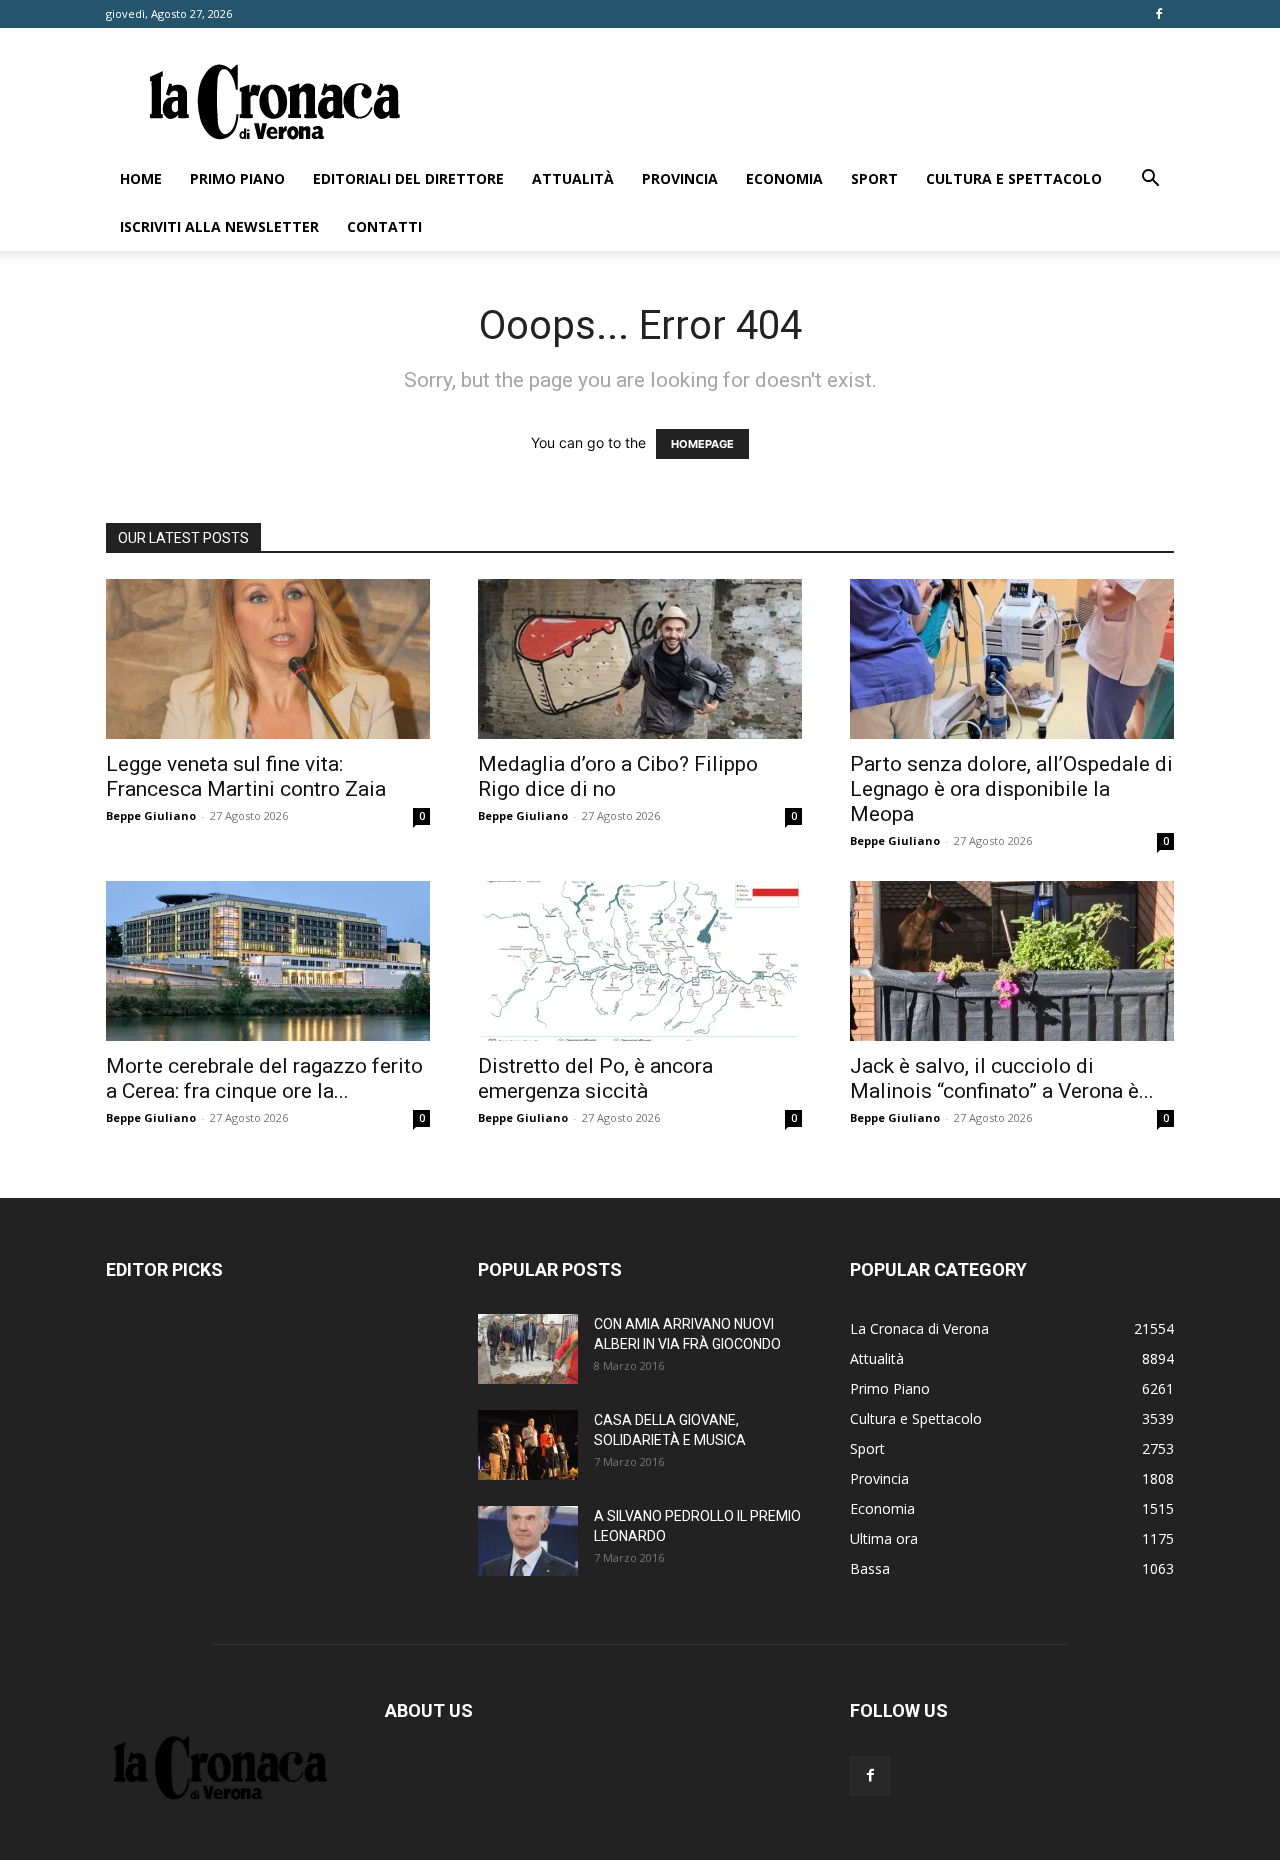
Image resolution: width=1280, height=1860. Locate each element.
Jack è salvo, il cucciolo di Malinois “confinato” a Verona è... (1002, 1078)
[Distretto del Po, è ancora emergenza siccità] (640, 961)
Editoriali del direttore (408, 178)
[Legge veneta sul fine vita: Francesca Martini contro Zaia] (268, 659)
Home (141, 178)
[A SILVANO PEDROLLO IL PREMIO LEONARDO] (528, 1541)
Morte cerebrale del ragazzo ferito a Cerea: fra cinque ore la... (264, 1078)
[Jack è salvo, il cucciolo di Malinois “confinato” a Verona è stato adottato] (1012, 961)
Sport (874, 178)
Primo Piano (237, 178)
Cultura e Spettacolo (1014, 178)
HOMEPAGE (702, 444)
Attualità (573, 178)
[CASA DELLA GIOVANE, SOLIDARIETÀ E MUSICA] (528, 1445)
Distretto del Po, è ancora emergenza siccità (595, 1078)
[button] (1150, 180)
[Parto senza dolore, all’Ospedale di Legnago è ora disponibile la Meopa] (1012, 659)
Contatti (384, 226)
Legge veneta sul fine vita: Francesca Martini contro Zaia (246, 776)
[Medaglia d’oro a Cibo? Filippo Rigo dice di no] (640, 659)
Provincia (680, 178)
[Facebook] (1159, 14)
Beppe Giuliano (151, 815)
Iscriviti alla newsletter (219, 226)
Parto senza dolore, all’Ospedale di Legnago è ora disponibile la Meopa (1011, 789)
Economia (784, 178)
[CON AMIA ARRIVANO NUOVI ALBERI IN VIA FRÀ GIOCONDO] (528, 1349)
